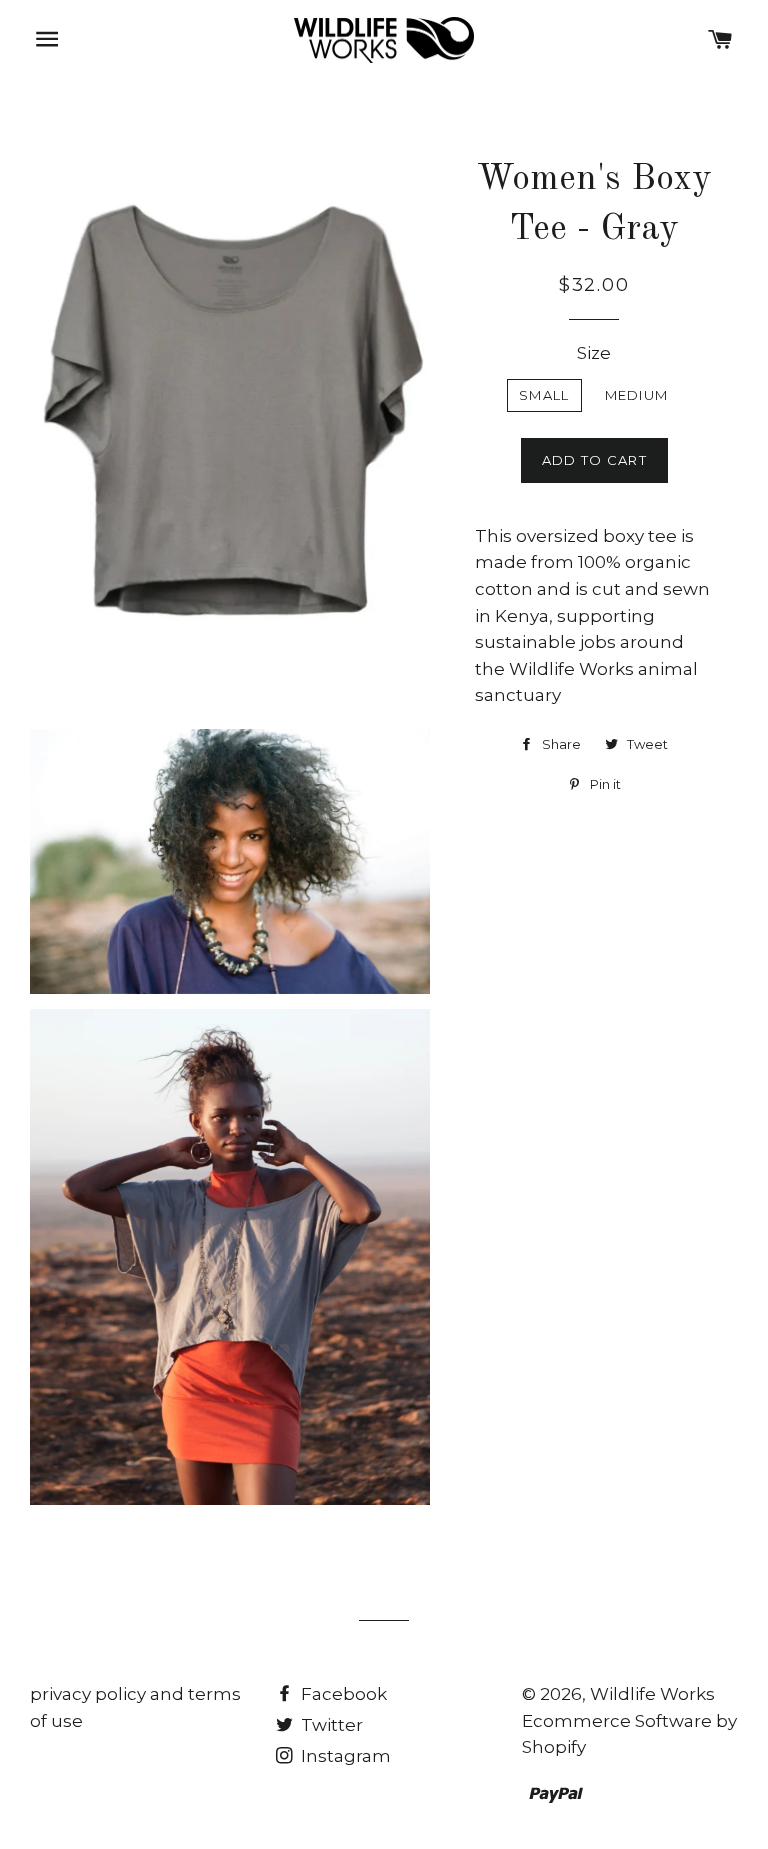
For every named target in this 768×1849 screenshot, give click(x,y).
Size (594, 353)
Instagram (344, 1756)
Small (544, 395)
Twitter (330, 1725)
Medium (637, 395)
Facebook (342, 1694)
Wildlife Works (652, 1694)
